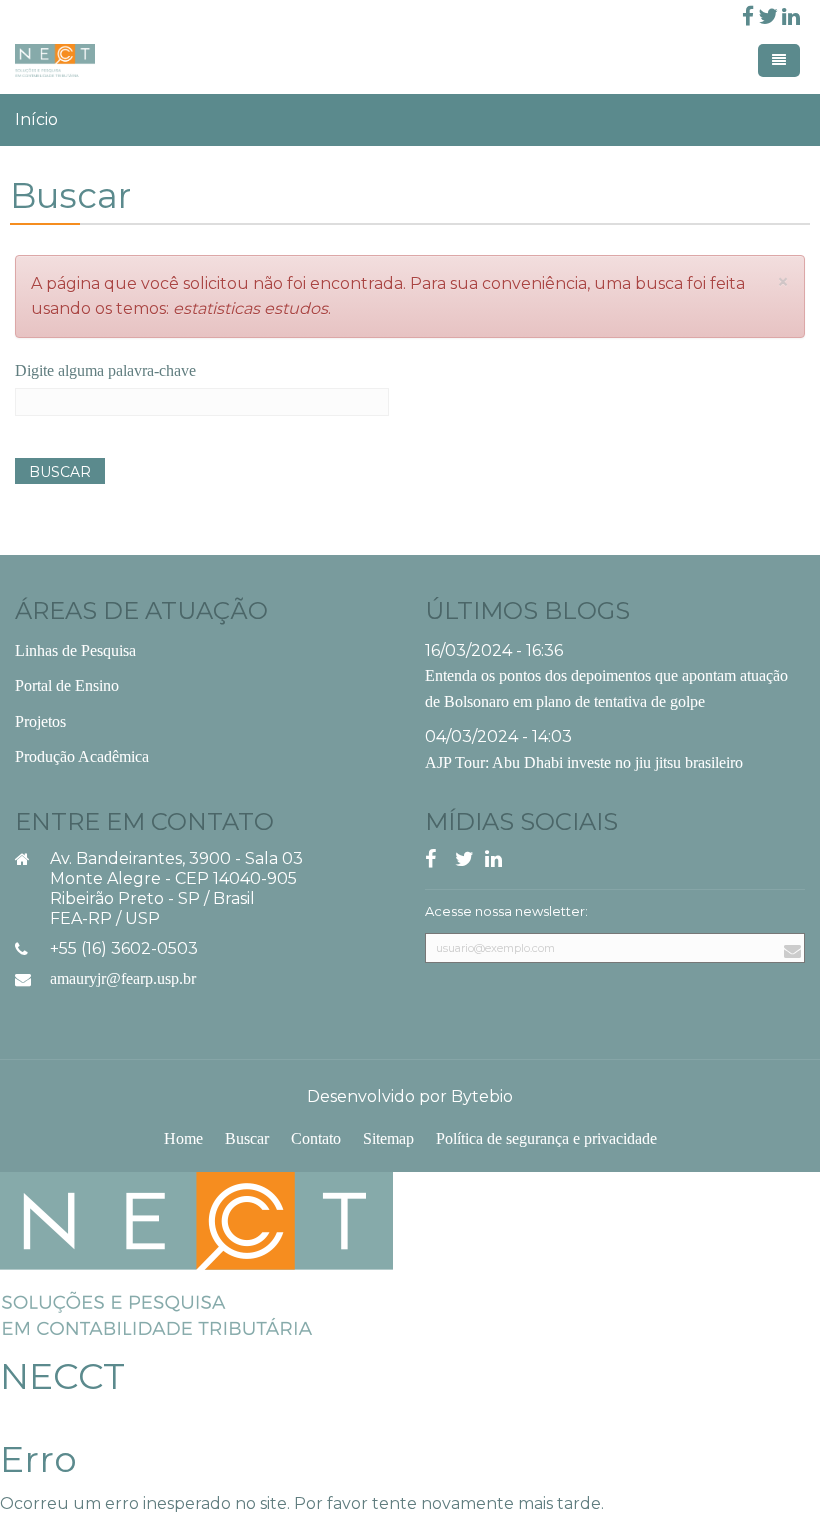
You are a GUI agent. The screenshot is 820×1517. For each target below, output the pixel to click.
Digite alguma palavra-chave (105, 370)
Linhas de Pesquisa (75, 650)
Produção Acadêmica (82, 756)
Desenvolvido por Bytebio (410, 1096)
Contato (316, 1138)
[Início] (196, 1252)
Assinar (790, 973)
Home (183, 1138)
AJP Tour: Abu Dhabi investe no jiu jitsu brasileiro (584, 762)
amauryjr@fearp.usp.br (123, 978)
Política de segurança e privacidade (546, 1138)
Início (36, 119)
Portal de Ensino (67, 685)
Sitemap (388, 1138)
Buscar (60, 472)
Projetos (40, 721)
